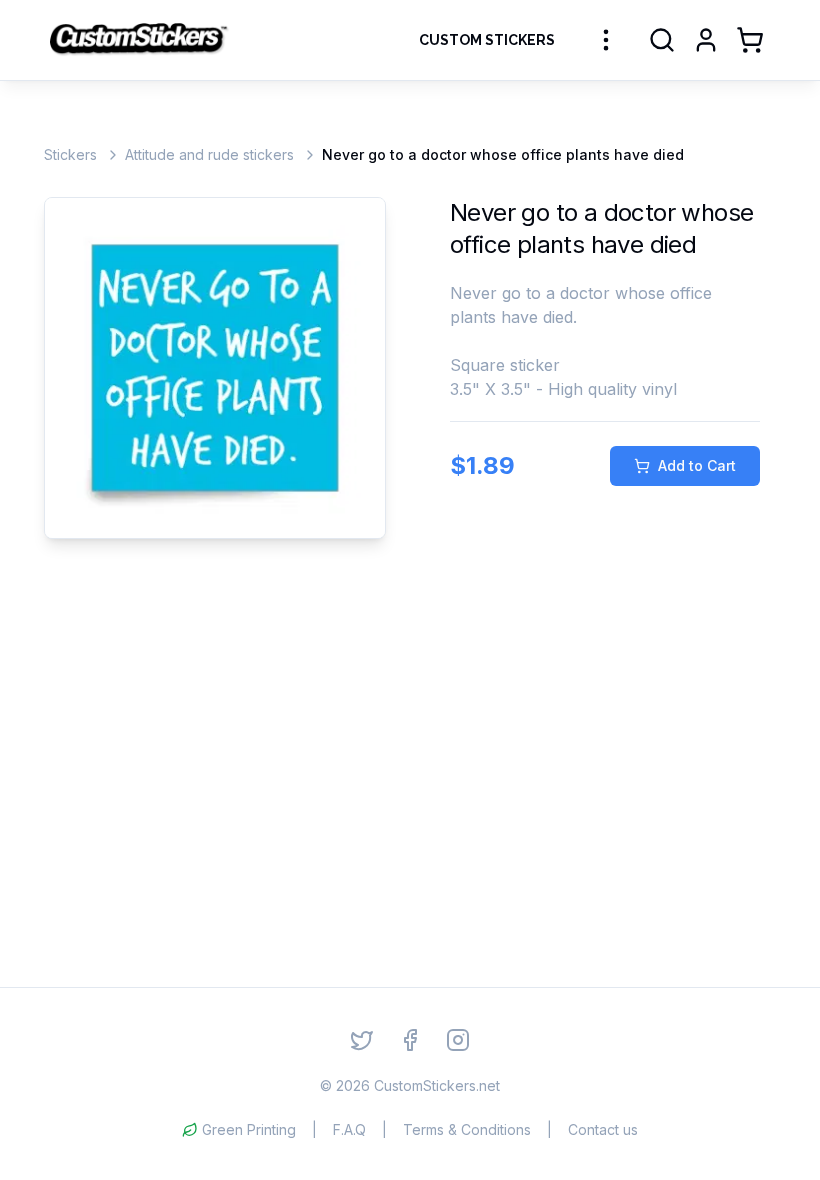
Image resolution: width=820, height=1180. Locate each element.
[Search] (662, 40)
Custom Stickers (487, 40)
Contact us (603, 1129)
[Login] (706, 40)
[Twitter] (362, 1040)
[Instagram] (458, 1040)
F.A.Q (349, 1129)
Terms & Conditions (467, 1129)
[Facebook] (410, 1040)
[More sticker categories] (606, 40)
